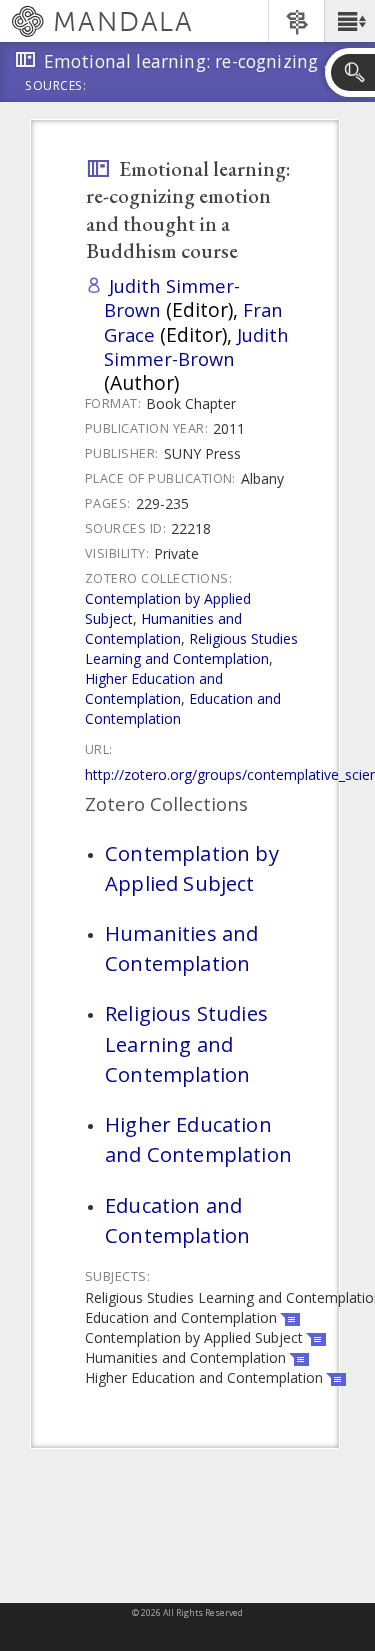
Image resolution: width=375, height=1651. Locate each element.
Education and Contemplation (177, 1220)
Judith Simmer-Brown (172, 297)
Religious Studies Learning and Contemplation (191, 648)
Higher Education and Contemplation (154, 688)
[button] (349, 21)
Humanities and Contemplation (163, 628)
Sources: (56, 87)
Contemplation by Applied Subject (192, 868)
